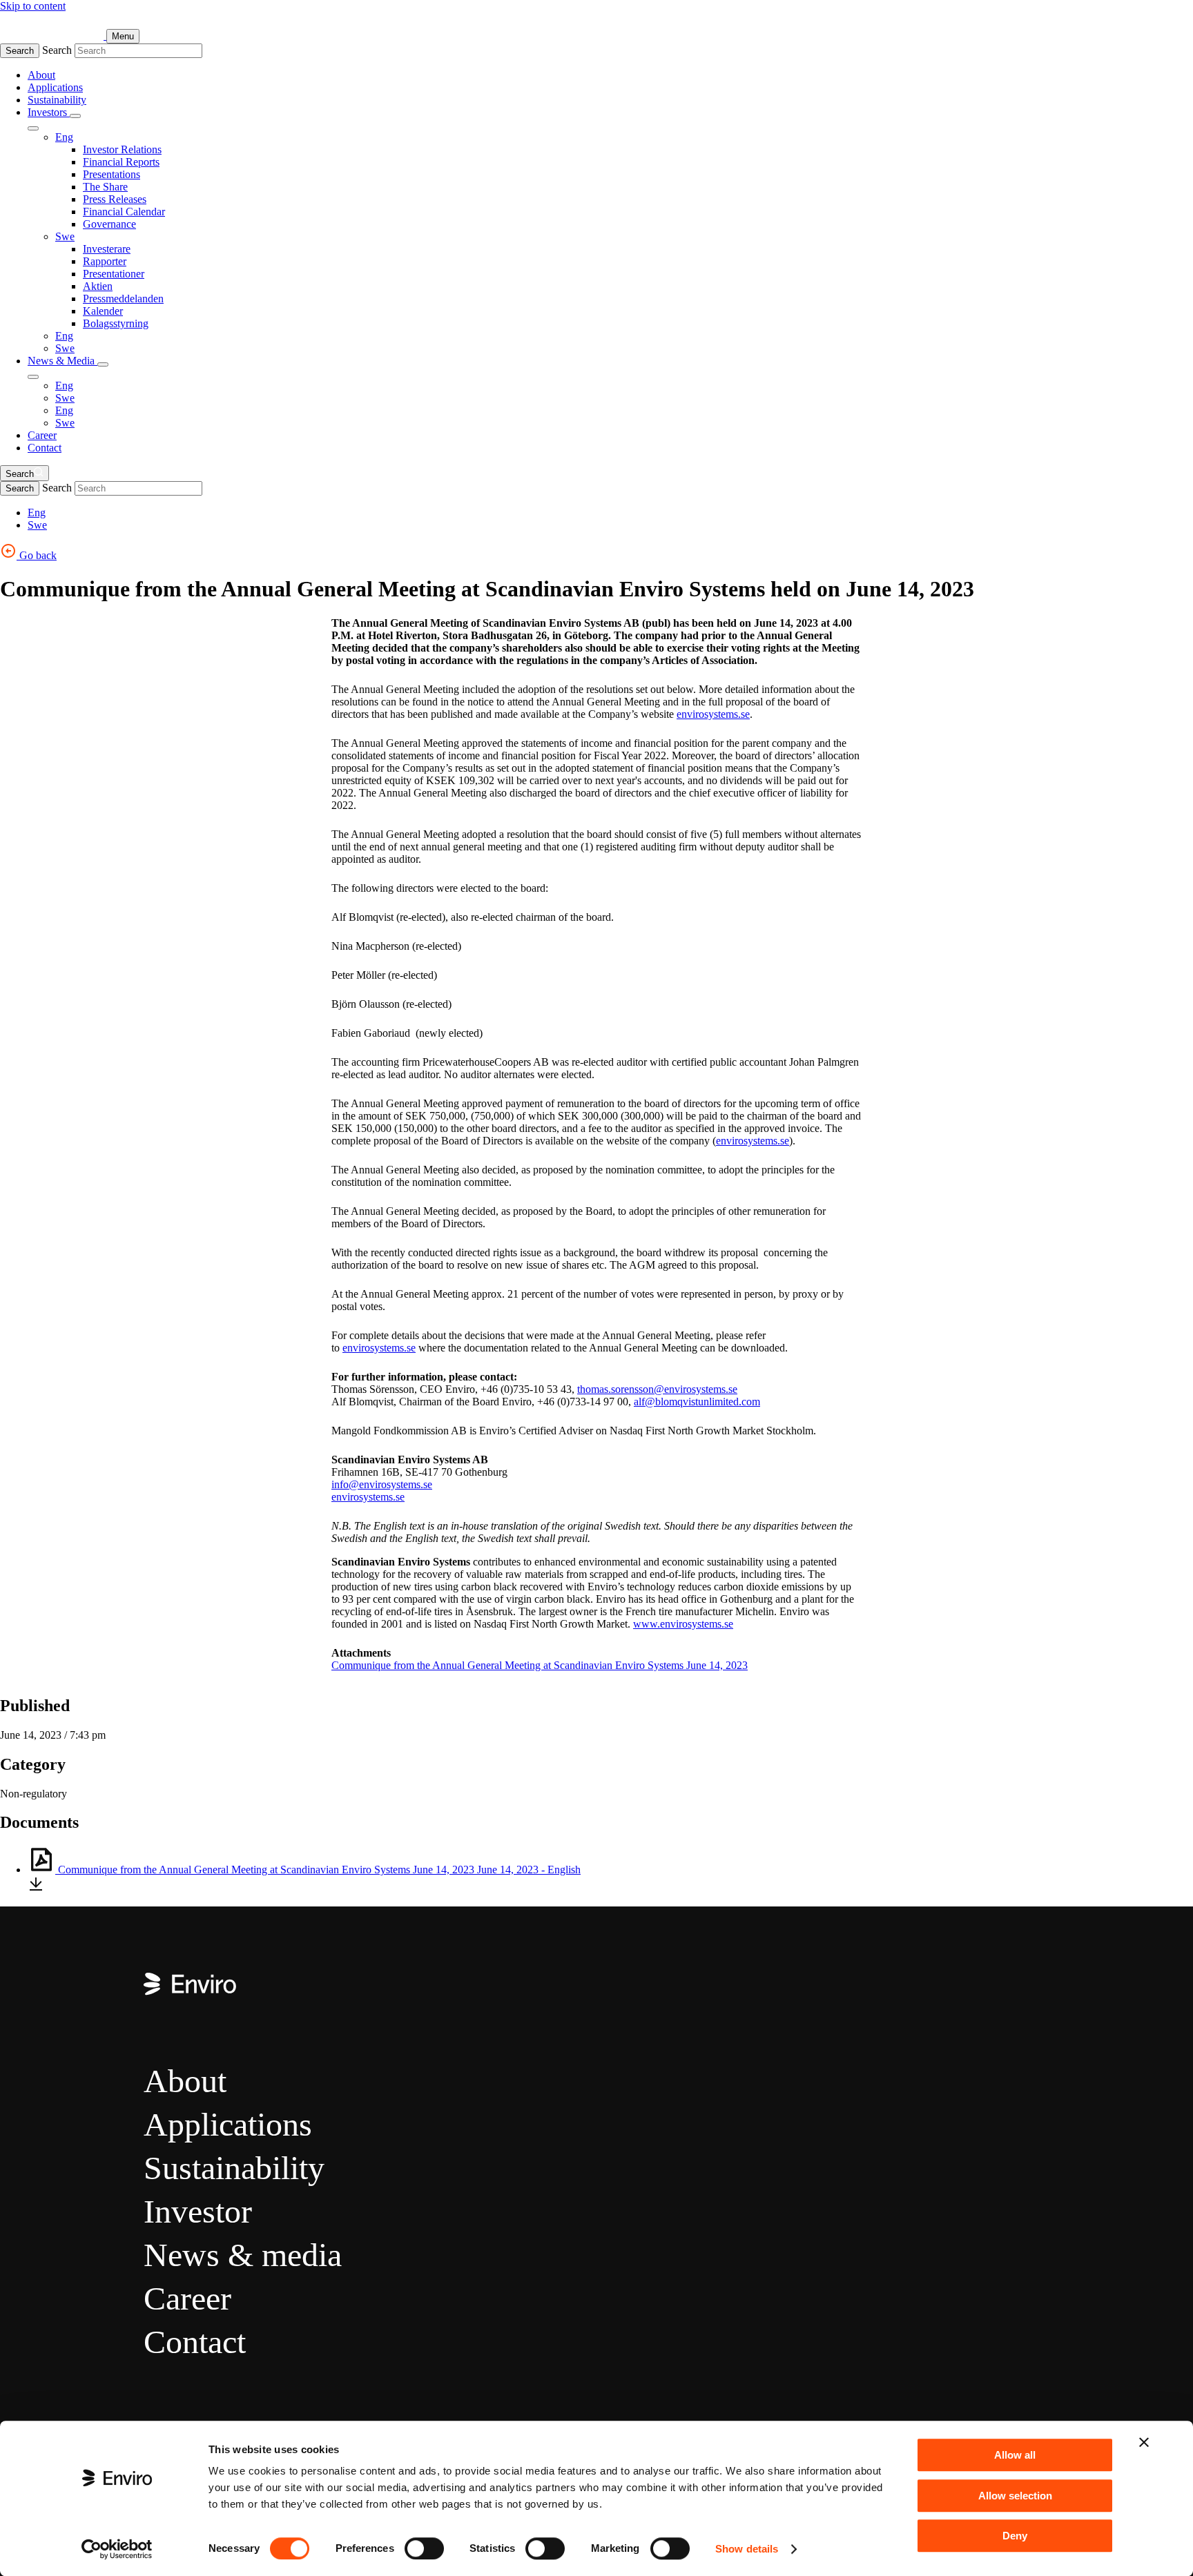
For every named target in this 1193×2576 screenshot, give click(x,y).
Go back (37, 555)
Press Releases (115, 199)
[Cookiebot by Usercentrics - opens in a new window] (117, 2549)
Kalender (103, 311)
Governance (109, 224)
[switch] (424, 2548)
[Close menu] (33, 128)
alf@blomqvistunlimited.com (697, 1402)
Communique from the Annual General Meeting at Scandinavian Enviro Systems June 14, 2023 (540, 1665)
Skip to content (33, 6)
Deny (1015, 2536)
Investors (49, 112)
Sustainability (57, 100)
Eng (64, 137)
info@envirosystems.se (382, 1484)
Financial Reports (121, 162)
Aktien (98, 286)
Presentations (111, 174)
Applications (55, 87)
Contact (45, 448)
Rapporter (105, 261)
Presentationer (114, 274)
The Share (105, 187)
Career (42, 435)
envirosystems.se (713, 714)
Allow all (1015, 2455)
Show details (747, 2549)
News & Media (62, 361)
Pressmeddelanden (123, 299)
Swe (65, 236)
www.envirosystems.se (683, 1624)
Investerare (107, 249)
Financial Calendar (124, 212)
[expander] (75, 116)
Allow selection (1015, 2496)
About (41, 75)
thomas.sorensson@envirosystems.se (657, 1389)
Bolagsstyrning (116, 323)
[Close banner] (1144, 2442)
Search (20, 51)
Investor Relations (122, 149)
